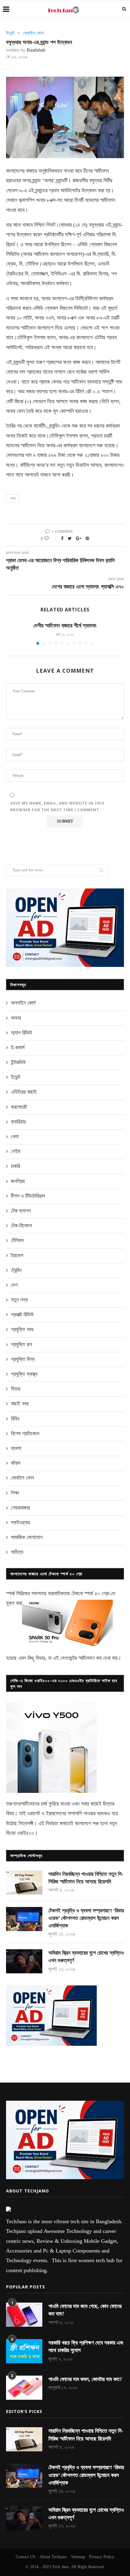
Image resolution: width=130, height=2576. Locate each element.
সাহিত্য (17, 1552)
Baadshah (36, 50)
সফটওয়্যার (20, 1522)
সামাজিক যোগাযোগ (27, 1537)
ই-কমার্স (18, 1047)
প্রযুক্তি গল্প (21, 1344)
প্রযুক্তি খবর (22, 1329)
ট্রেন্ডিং (16, 1270)
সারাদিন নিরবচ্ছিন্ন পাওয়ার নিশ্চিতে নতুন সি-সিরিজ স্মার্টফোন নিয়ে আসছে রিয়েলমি (86, 1878)
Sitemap (78, 2557)
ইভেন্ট (10, 33)
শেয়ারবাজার (20, 1508)
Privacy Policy (102, 2557)
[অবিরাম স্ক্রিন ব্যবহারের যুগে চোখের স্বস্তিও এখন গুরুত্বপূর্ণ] (24, 1961)
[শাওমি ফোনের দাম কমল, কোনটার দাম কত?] (24, 2388)
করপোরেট (19, 1107)
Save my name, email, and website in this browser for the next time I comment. (57, 807)
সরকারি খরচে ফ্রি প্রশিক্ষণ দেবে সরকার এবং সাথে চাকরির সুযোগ (86, 2346)
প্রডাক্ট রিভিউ (22, 1315)
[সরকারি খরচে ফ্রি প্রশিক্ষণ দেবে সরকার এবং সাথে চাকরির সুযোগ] (24, 2351)
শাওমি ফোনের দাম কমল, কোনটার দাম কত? (85, 2379)
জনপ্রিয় (18, 1181)
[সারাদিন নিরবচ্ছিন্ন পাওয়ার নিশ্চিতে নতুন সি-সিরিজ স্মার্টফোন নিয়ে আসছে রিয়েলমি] (24, 1883)
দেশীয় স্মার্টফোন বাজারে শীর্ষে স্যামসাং (65, 626)
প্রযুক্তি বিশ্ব (23, 1359)
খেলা (15, 1137)
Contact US (26, 2557)
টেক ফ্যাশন (21, 1211)
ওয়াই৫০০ (26, 1833)
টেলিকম (17, 1240)
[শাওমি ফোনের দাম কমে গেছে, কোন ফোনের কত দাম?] (24, 2315)
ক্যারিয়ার (18, 1122)
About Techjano (53, 2557)
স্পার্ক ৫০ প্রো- (97, 1593)
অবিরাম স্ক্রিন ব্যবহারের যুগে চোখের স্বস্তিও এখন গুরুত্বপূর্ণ (86, 1957)
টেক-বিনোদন (21, 1226)
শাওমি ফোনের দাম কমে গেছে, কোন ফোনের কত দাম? (85, 2310)
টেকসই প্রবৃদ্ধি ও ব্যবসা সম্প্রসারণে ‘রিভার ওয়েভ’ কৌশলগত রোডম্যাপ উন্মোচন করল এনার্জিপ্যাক (86, 1918)
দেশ (14, 1285)
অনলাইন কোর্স (23, 1003)
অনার (13, 498)
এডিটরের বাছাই (24, 1092)
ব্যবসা (16, 1448)
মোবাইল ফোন (33, 33)
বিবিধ (15, 1419)
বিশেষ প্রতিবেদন (25, 1433)
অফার (16, 1018)
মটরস (16, 1463)
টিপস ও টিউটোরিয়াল (28, 1196)
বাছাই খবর (20, 1404)
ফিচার (16, 1389)
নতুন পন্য (19, 1300)
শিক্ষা (15, 1493)
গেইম (16, 1151)
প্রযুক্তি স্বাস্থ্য (24, 1374)
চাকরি (15, 1166)
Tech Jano (60, 2567)
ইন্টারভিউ (18, 1062)
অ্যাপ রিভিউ (21, 1033)
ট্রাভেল (17, 1255)
